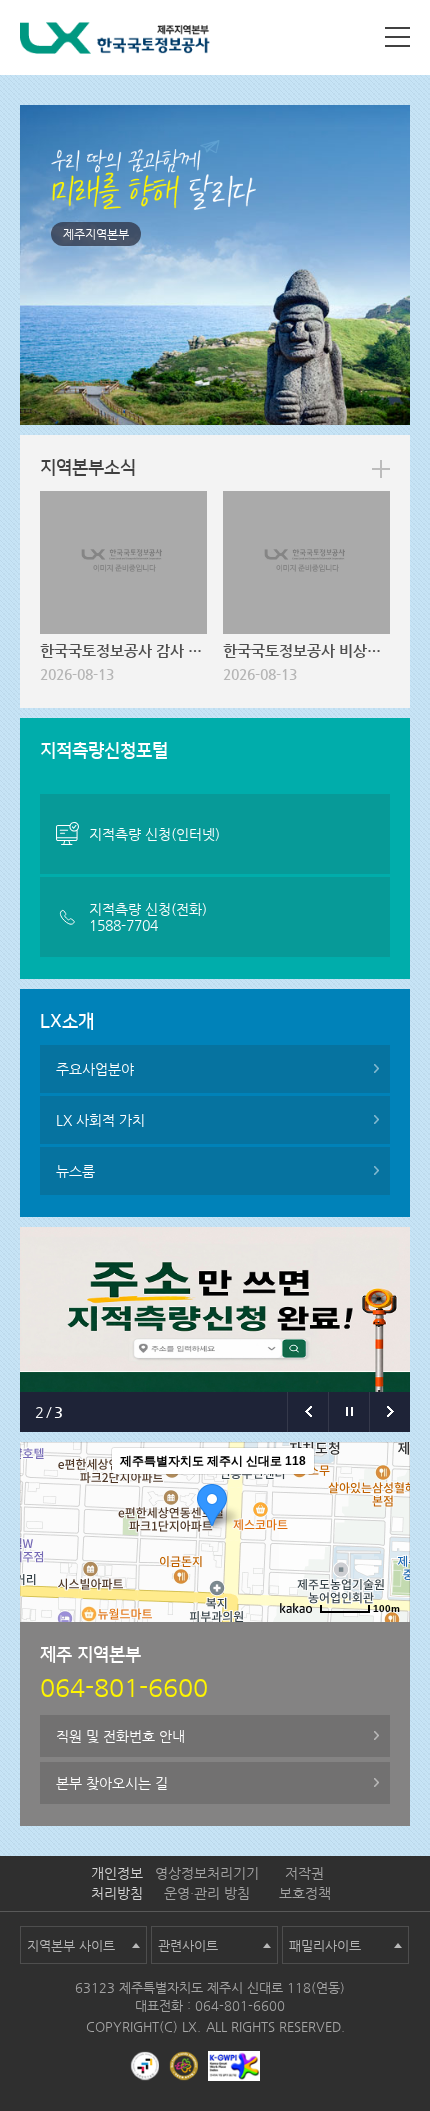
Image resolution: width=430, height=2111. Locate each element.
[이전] (307, 1412)
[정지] (348, 1412)
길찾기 (380, 1638)
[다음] (389, 1412)
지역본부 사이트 (71, 1945)
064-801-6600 (240, 2005)
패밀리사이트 (325, 1945)
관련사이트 (188, 1945)
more (381, 469)
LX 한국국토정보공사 (115, 41)
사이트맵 (397, 37)
